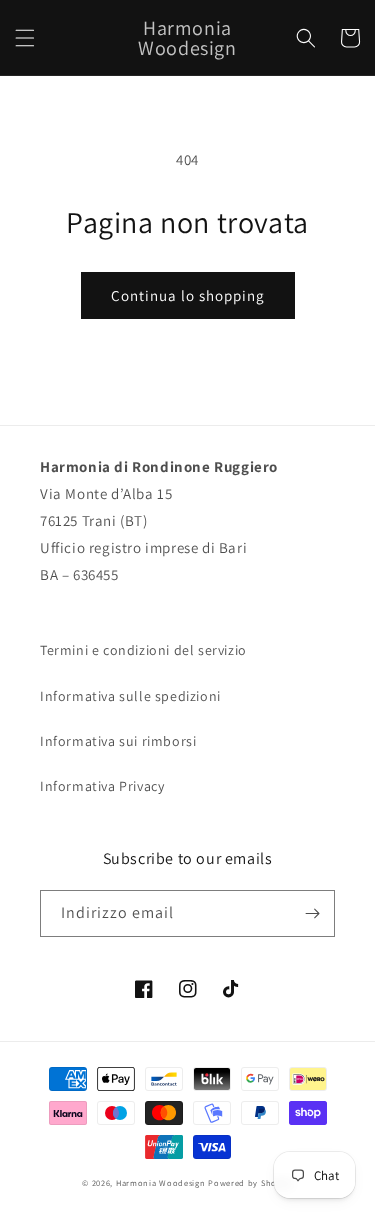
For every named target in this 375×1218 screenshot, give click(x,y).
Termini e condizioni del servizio (143, 650)
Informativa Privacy (102, 786)
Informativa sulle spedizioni (130, 696)
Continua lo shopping (188, 295)
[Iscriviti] (312, 913)
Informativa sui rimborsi (118, 741)
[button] (25, 38)
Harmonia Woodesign (161, 1182)
